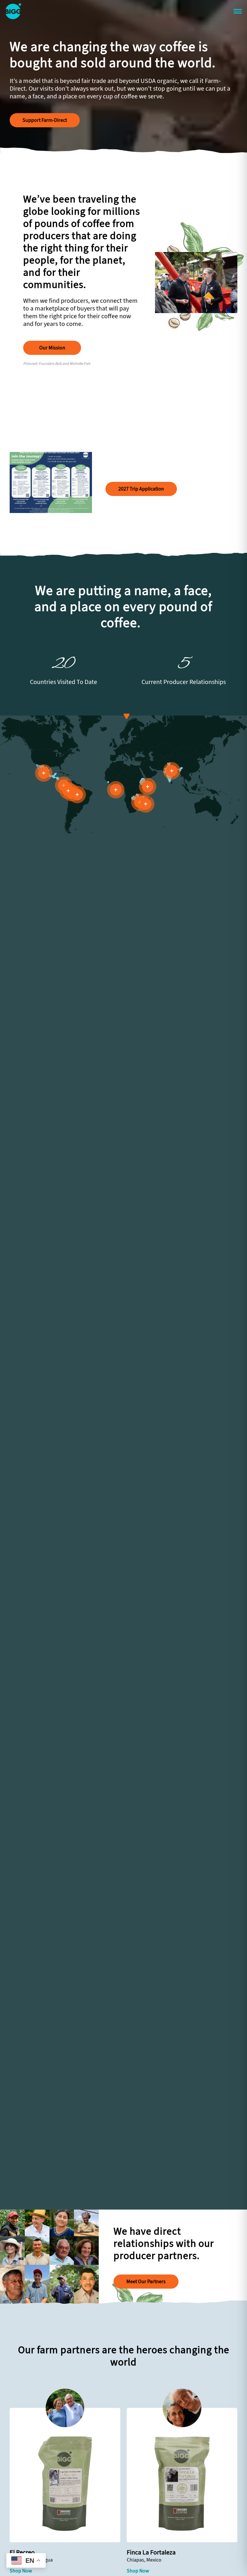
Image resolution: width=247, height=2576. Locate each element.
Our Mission (52, 348)
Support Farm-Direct (45, 120)
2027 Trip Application (141, 489)
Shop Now (21, 2571)
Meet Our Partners (146, 2281)
